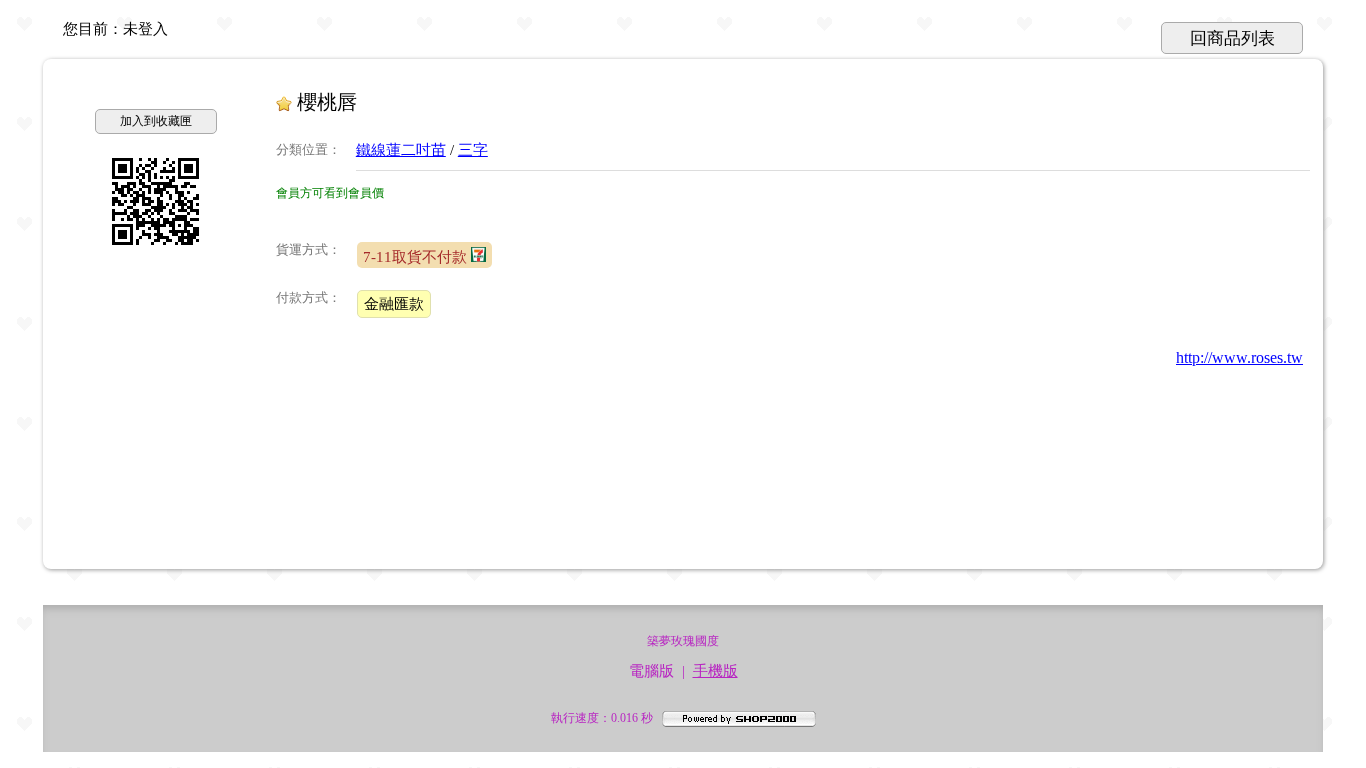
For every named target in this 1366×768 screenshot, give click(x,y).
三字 (473, 150)
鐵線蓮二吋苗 (401, 150)
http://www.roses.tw (1239, 357)
